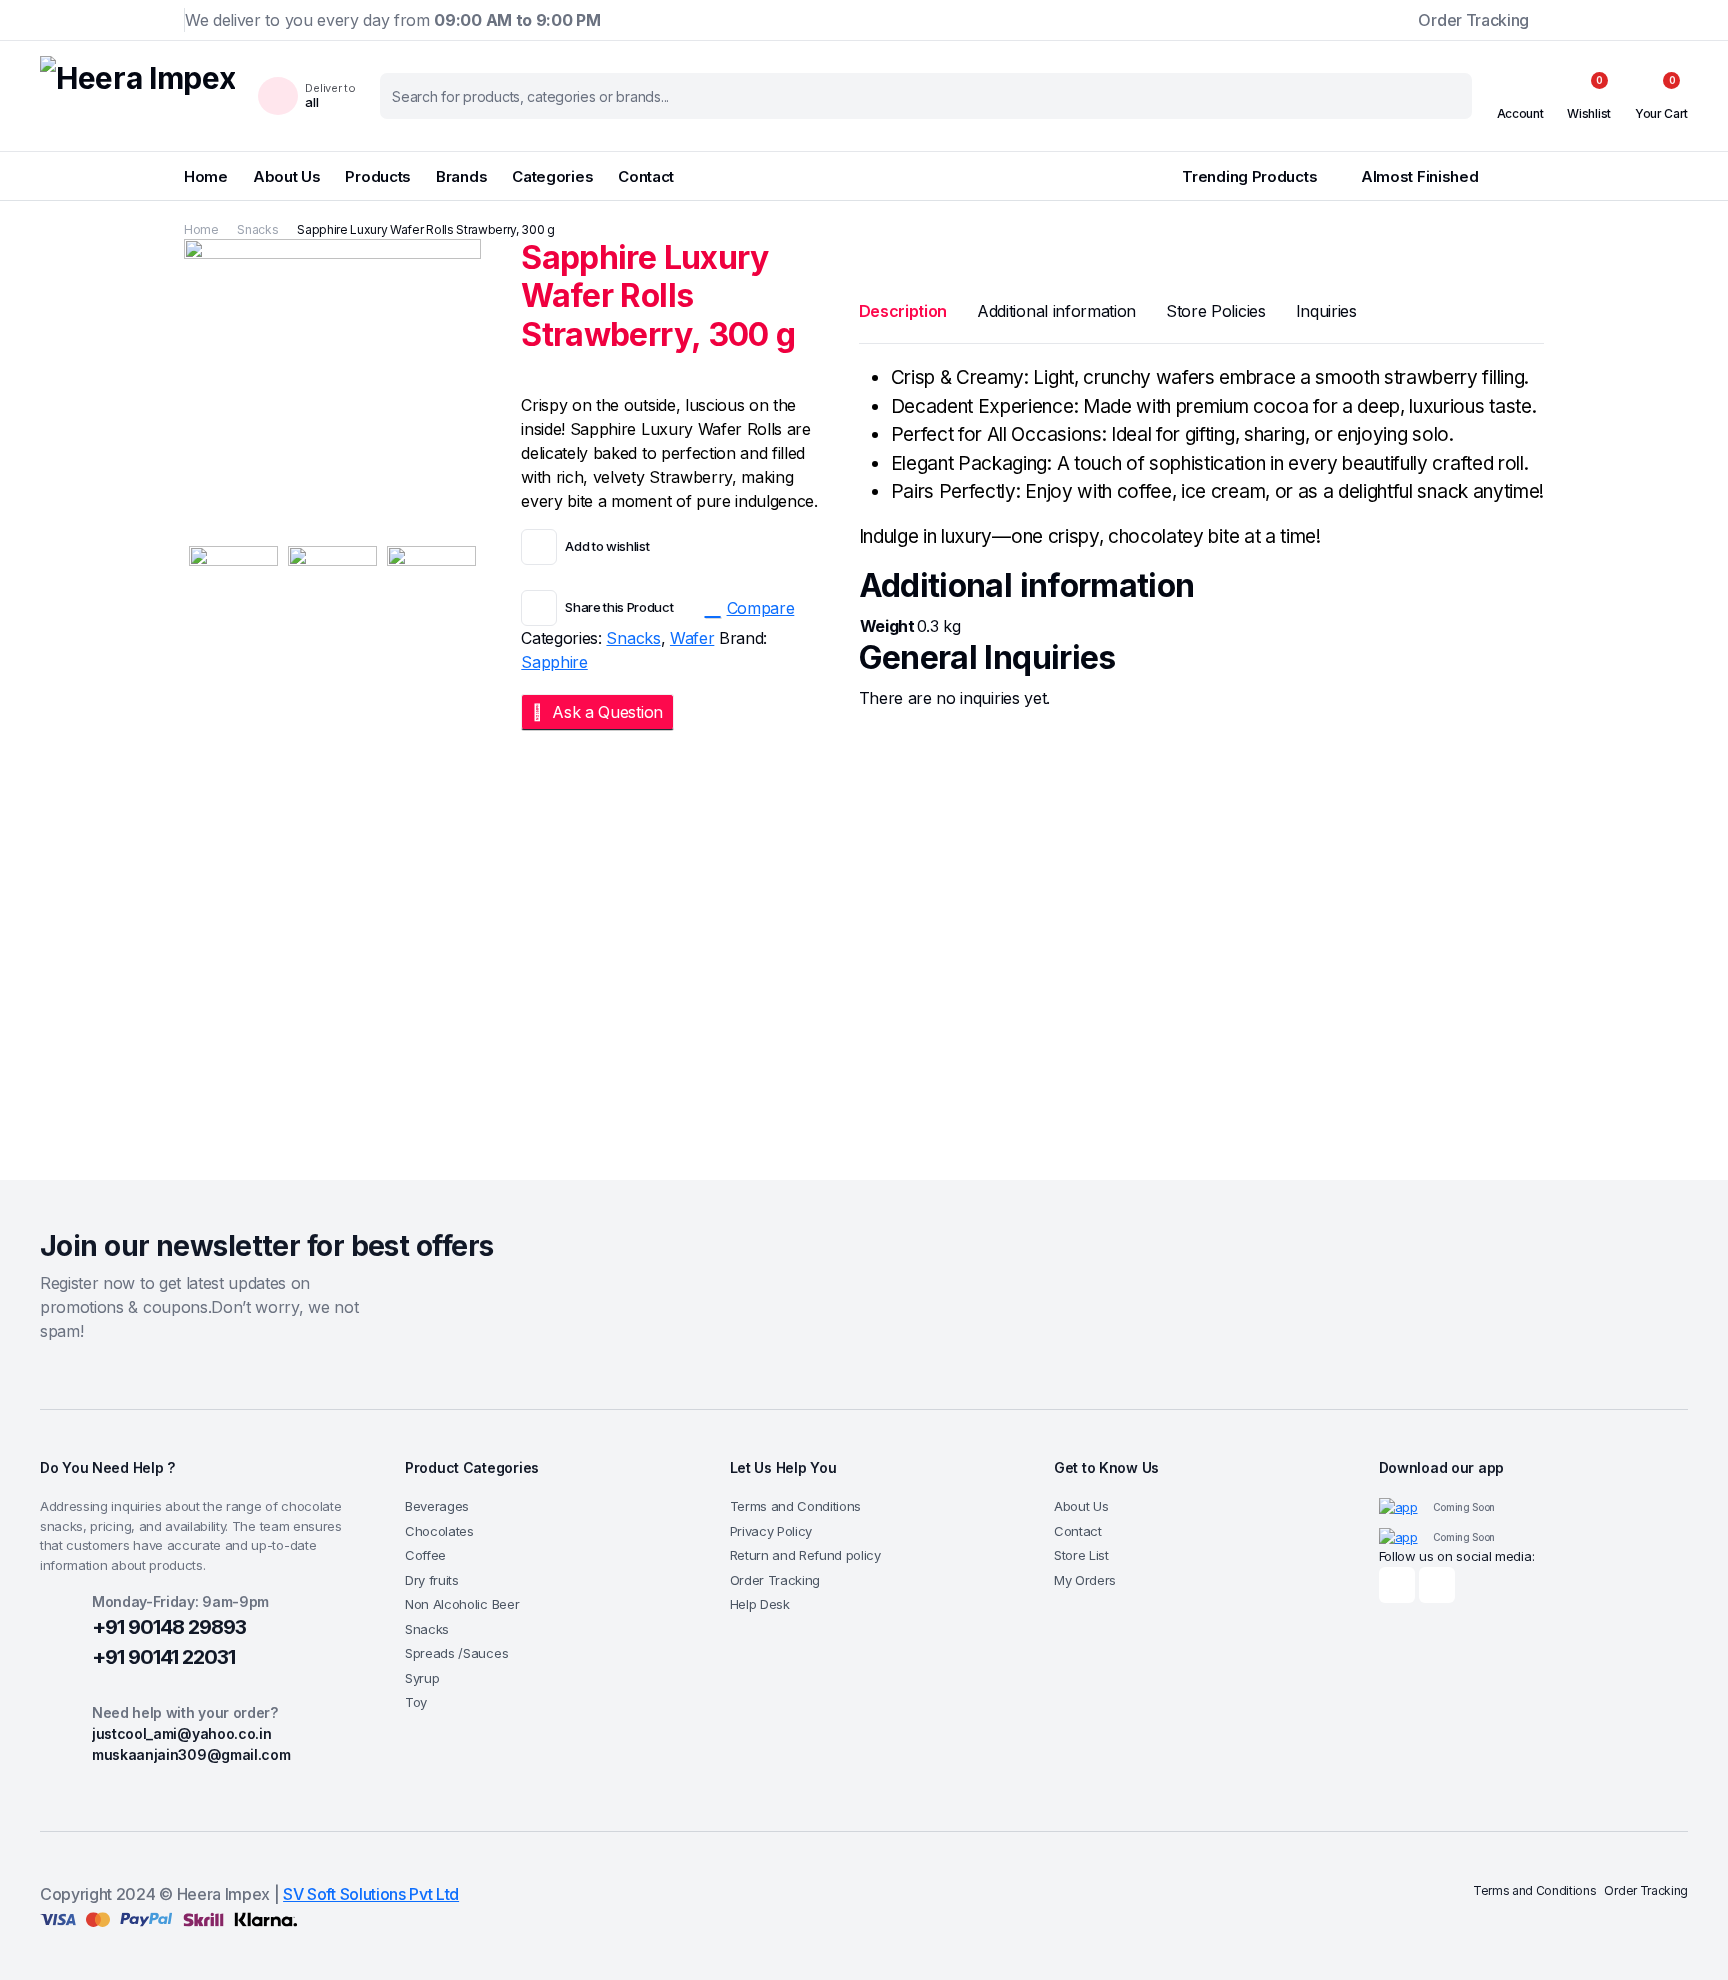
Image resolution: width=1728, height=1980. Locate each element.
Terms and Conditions (796, 1506)
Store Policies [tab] (1216, 311)
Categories (552, 176)
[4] (332, 573)
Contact (646, 176)
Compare (761, 608)
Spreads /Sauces (456, 1653)
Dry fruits (432, 1580)
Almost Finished (1440, 176)
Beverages (437, 1506)
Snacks (257, 229)
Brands (461, 176)
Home (206, 176)
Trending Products (1249, 176)
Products (378, 176)
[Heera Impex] (137, 96)
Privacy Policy (771, 1531)
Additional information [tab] (1056, 311)
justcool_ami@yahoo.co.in (181, 1733)
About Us (287, 176)
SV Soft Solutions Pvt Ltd (371, 1894)
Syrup (422, 1678)
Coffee (425, 1555)
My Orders (1085, 1580)
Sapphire (554, 662)
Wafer (692, 638)
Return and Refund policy (805, 1555)
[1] (332, 386)
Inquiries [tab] (1326, 311)
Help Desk (760, 1604)
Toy (416, 1702)
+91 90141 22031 (163, 1657)
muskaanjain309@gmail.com (191, 1754)
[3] (431, 573)
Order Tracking (1473, 20)
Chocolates (439, 1531)
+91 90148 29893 (169, 1627)
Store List (1081, 1555)
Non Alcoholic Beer (462, 1604)
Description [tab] (903, 311)
